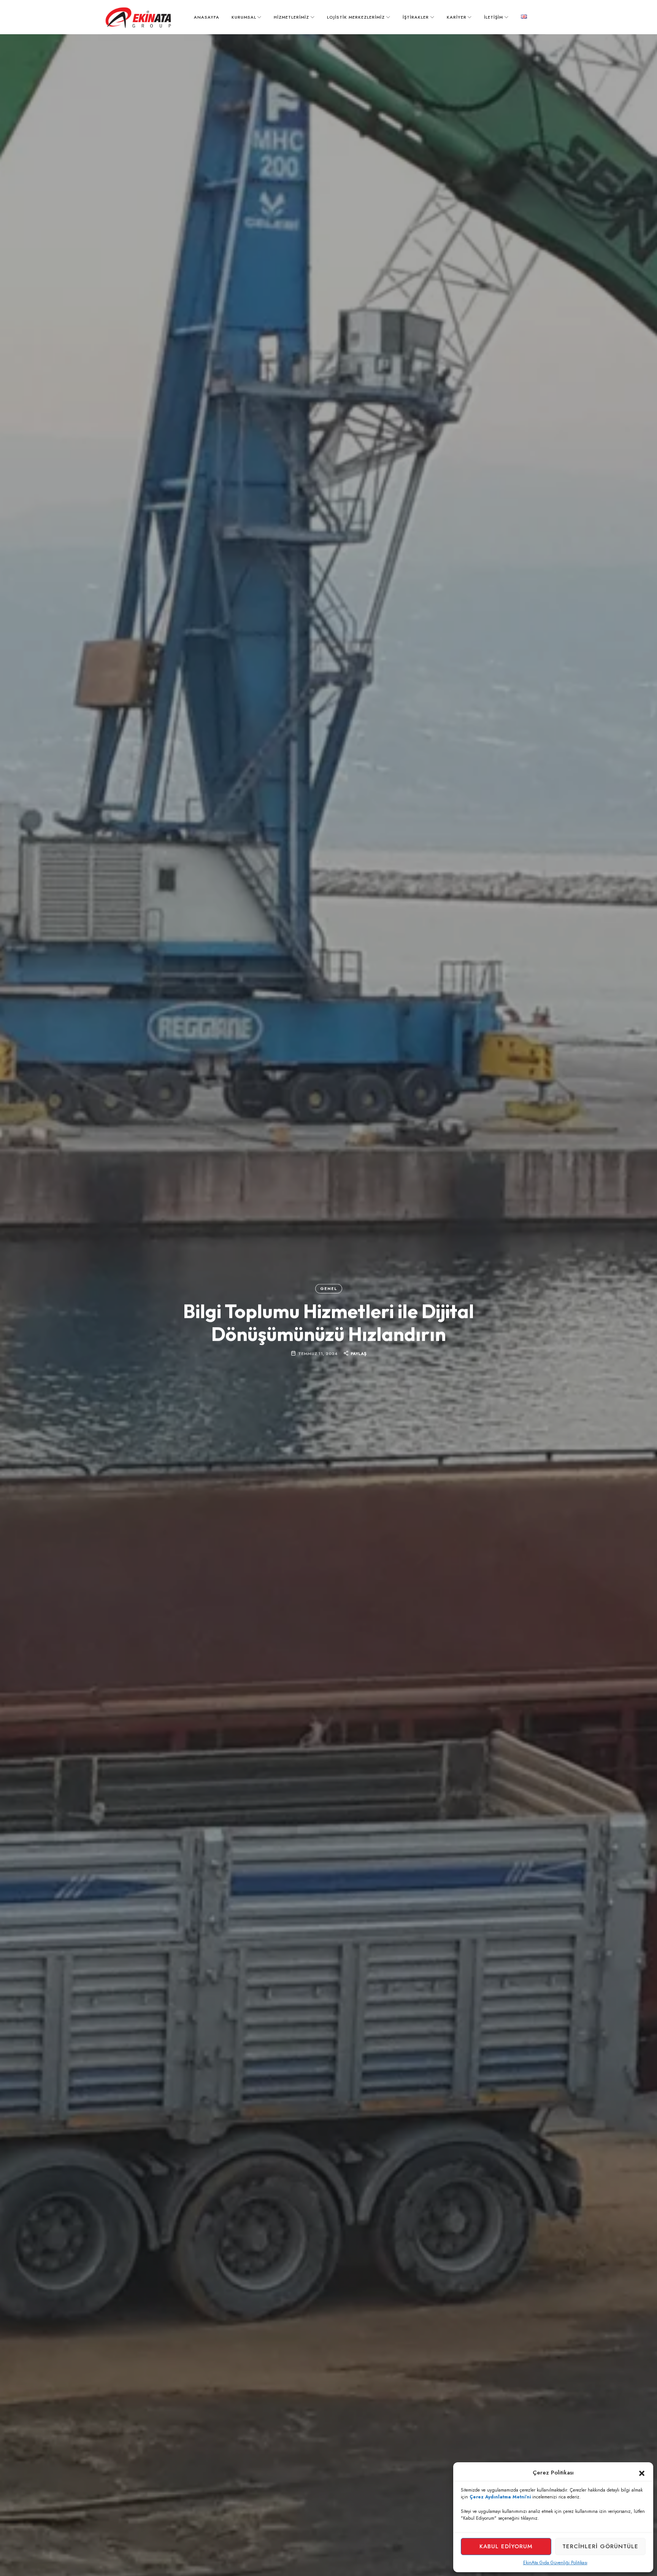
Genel (328, 1289)
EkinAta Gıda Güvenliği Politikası (555, 2563)
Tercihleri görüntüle (600, 2546)
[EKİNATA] (138, 18)
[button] (642, 2473)
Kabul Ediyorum (506, 2546)
